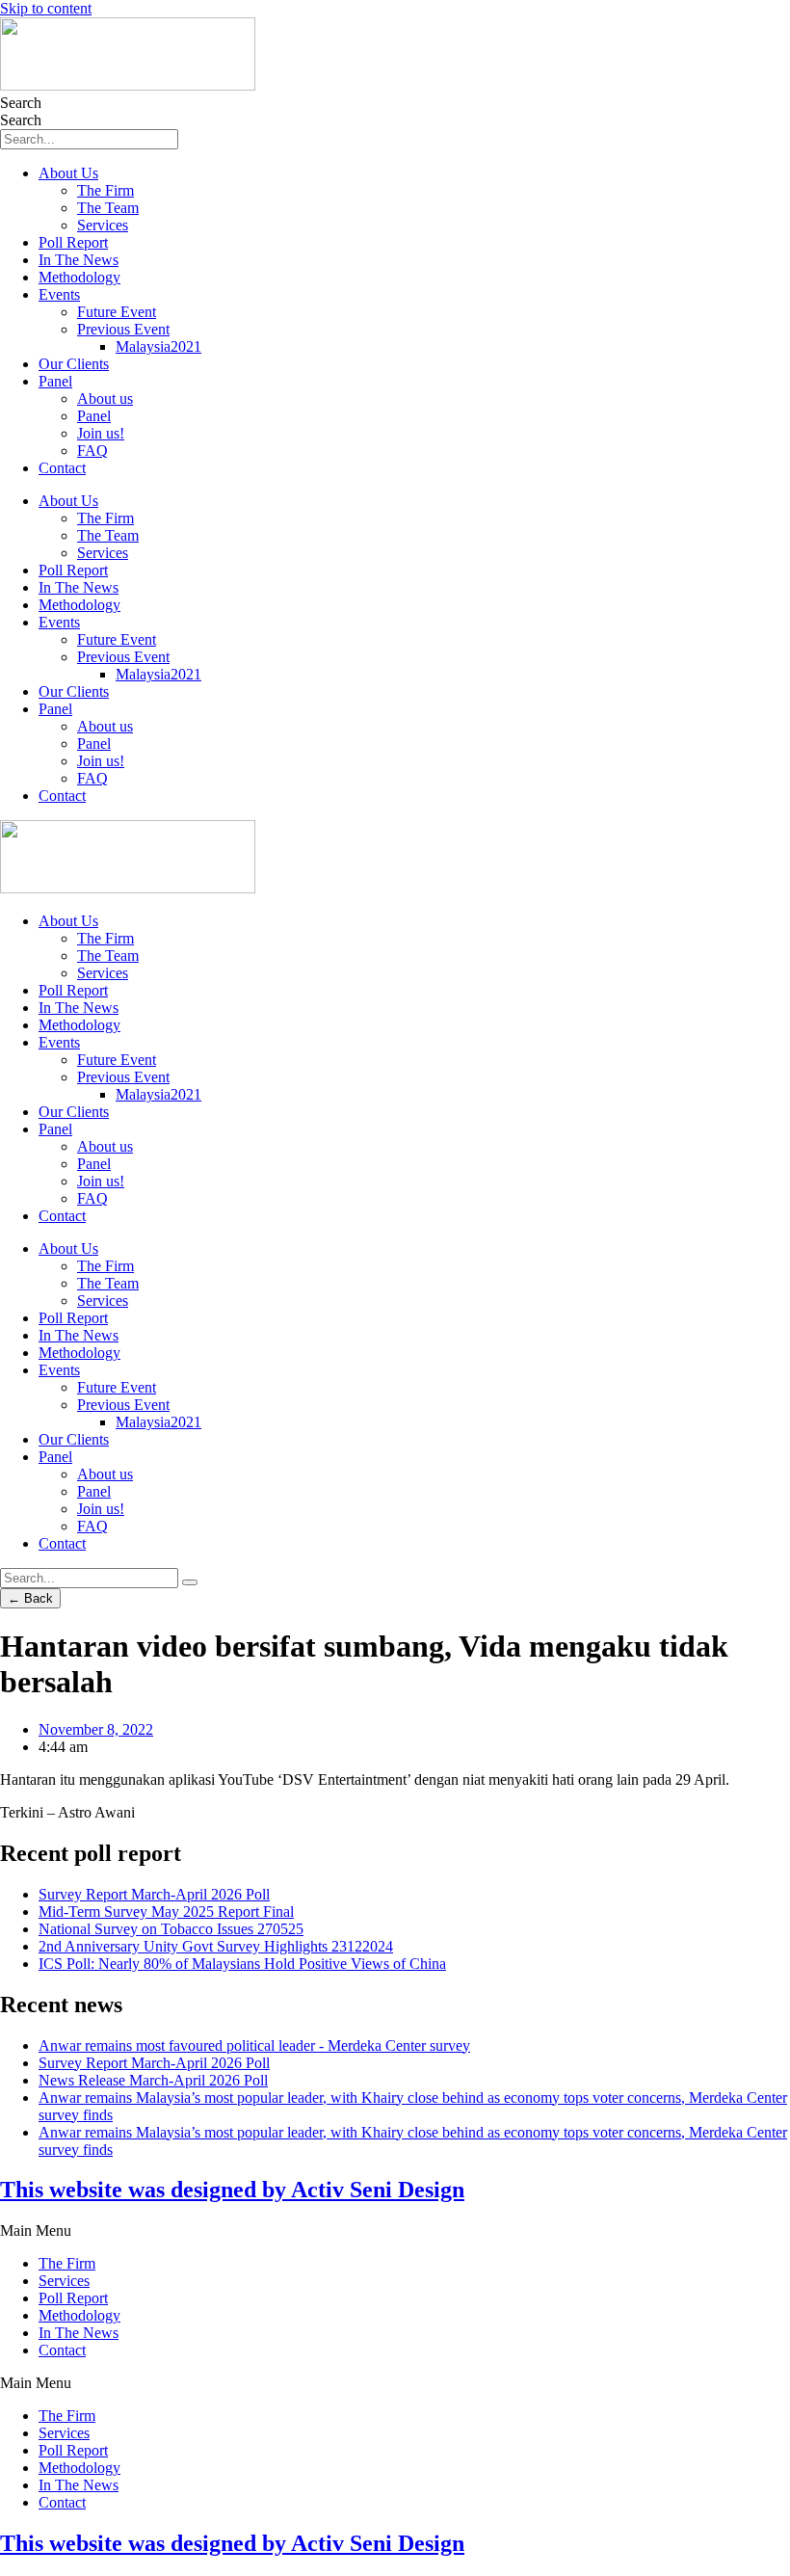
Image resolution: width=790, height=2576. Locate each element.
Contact (62, 468)
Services (103, 225)
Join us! (101, 433)
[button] (395, 2231)
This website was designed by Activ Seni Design (232, 2190)
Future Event (117, 312)
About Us (68, 173)
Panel (55, 381)
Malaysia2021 (158, 346)
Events (59, 294)
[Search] (190, 1582)
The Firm (105, 190)
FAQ (92, 451)
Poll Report (73, 242)
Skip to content (46, 8)
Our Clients (74, 364)
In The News (79, 260)
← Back (30, 1598)
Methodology (79, 277)
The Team (108, 208)
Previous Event (123, 329)
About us (105, 398)
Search (21, 103)
